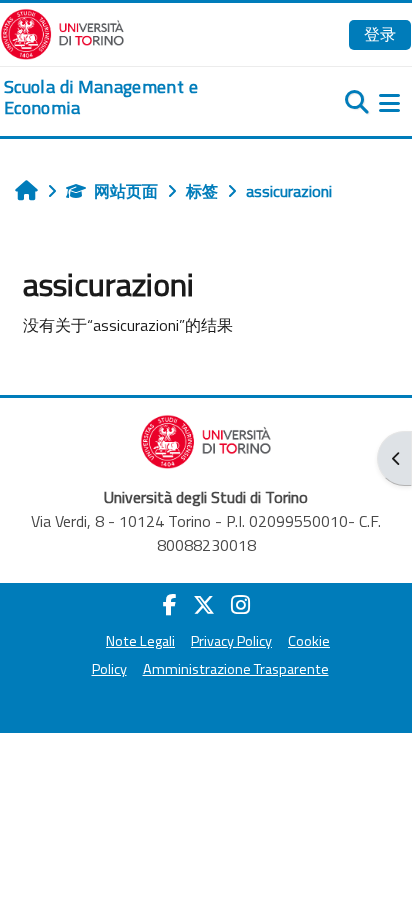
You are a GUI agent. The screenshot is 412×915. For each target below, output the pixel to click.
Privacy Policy (231, 641)
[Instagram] (240, 605)
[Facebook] (170, 605)
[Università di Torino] (62, 32)
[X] (204, 605)
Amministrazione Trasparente (236, 669)
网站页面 (126, 191)
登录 (380, 34)
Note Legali (140, 641)
